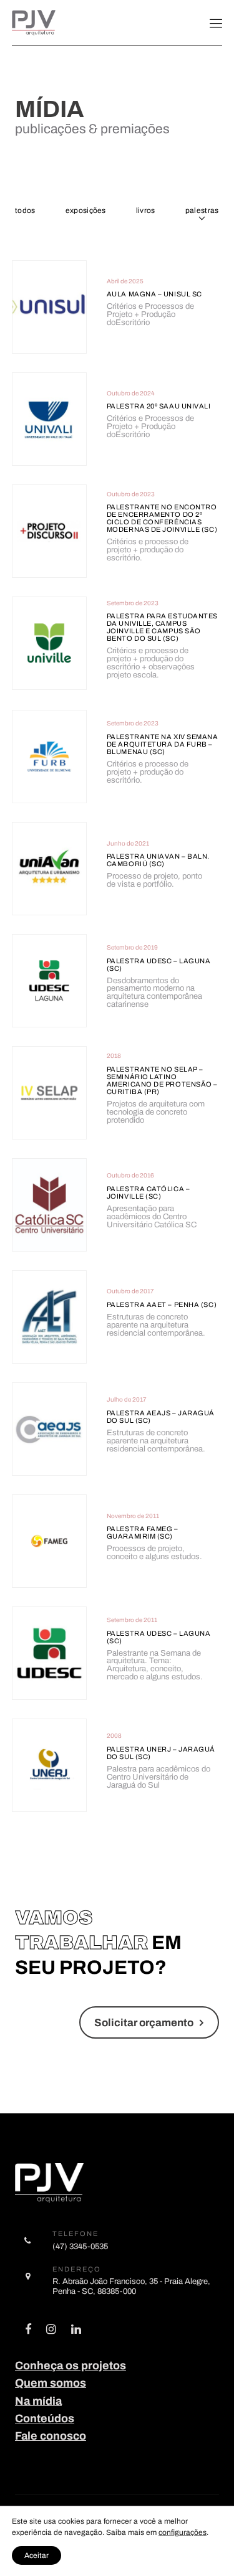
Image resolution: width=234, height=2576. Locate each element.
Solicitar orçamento (144, 2023)
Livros (146, 210)
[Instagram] (51, 2331)
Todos (25, 210)
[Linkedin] (76, 2331)
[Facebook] (28, 2331)
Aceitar (37, 2555)
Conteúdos (45, 2418)
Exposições (86, 210)
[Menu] (216, 23)
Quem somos (51, 2383)
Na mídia (38, 2401)
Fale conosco (51, 2436)
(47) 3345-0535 (80, 2246)
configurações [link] (183, 2532)
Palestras (202, 210)
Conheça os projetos (71, 2366)
